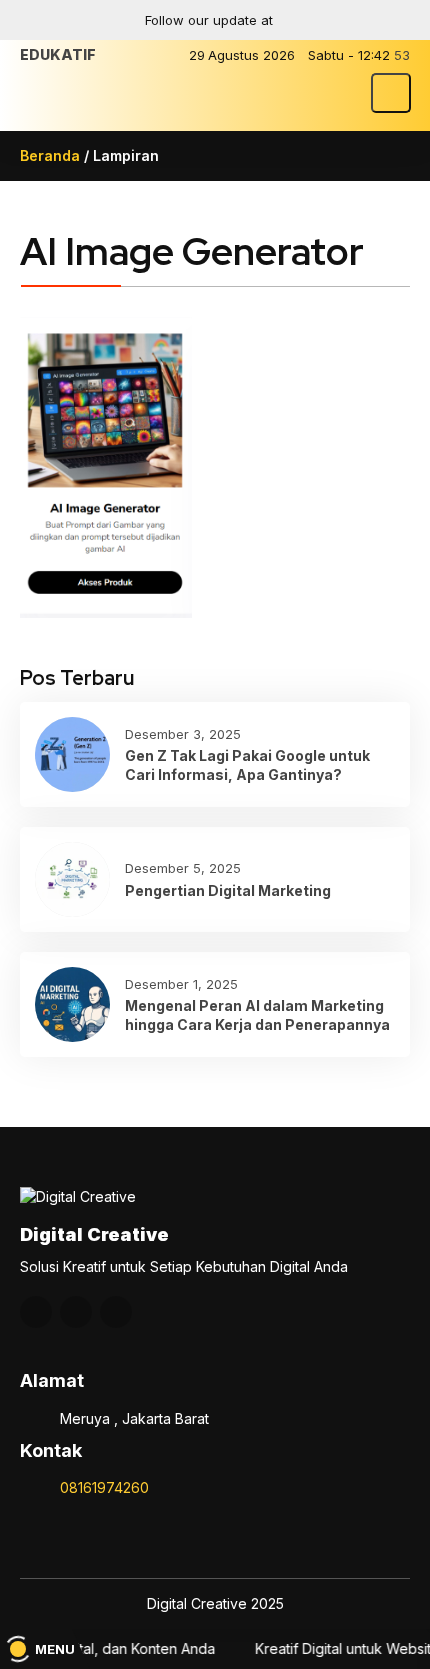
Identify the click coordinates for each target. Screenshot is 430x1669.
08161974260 (104, 1487)
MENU (55, 1649)
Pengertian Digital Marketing (228, 890)
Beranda (50, 155)
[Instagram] (315, 20)
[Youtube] (354, 20)
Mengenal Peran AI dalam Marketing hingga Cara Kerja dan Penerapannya (257, 1014)
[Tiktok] (393, 20)
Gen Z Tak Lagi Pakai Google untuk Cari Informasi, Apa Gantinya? (247, 764)
